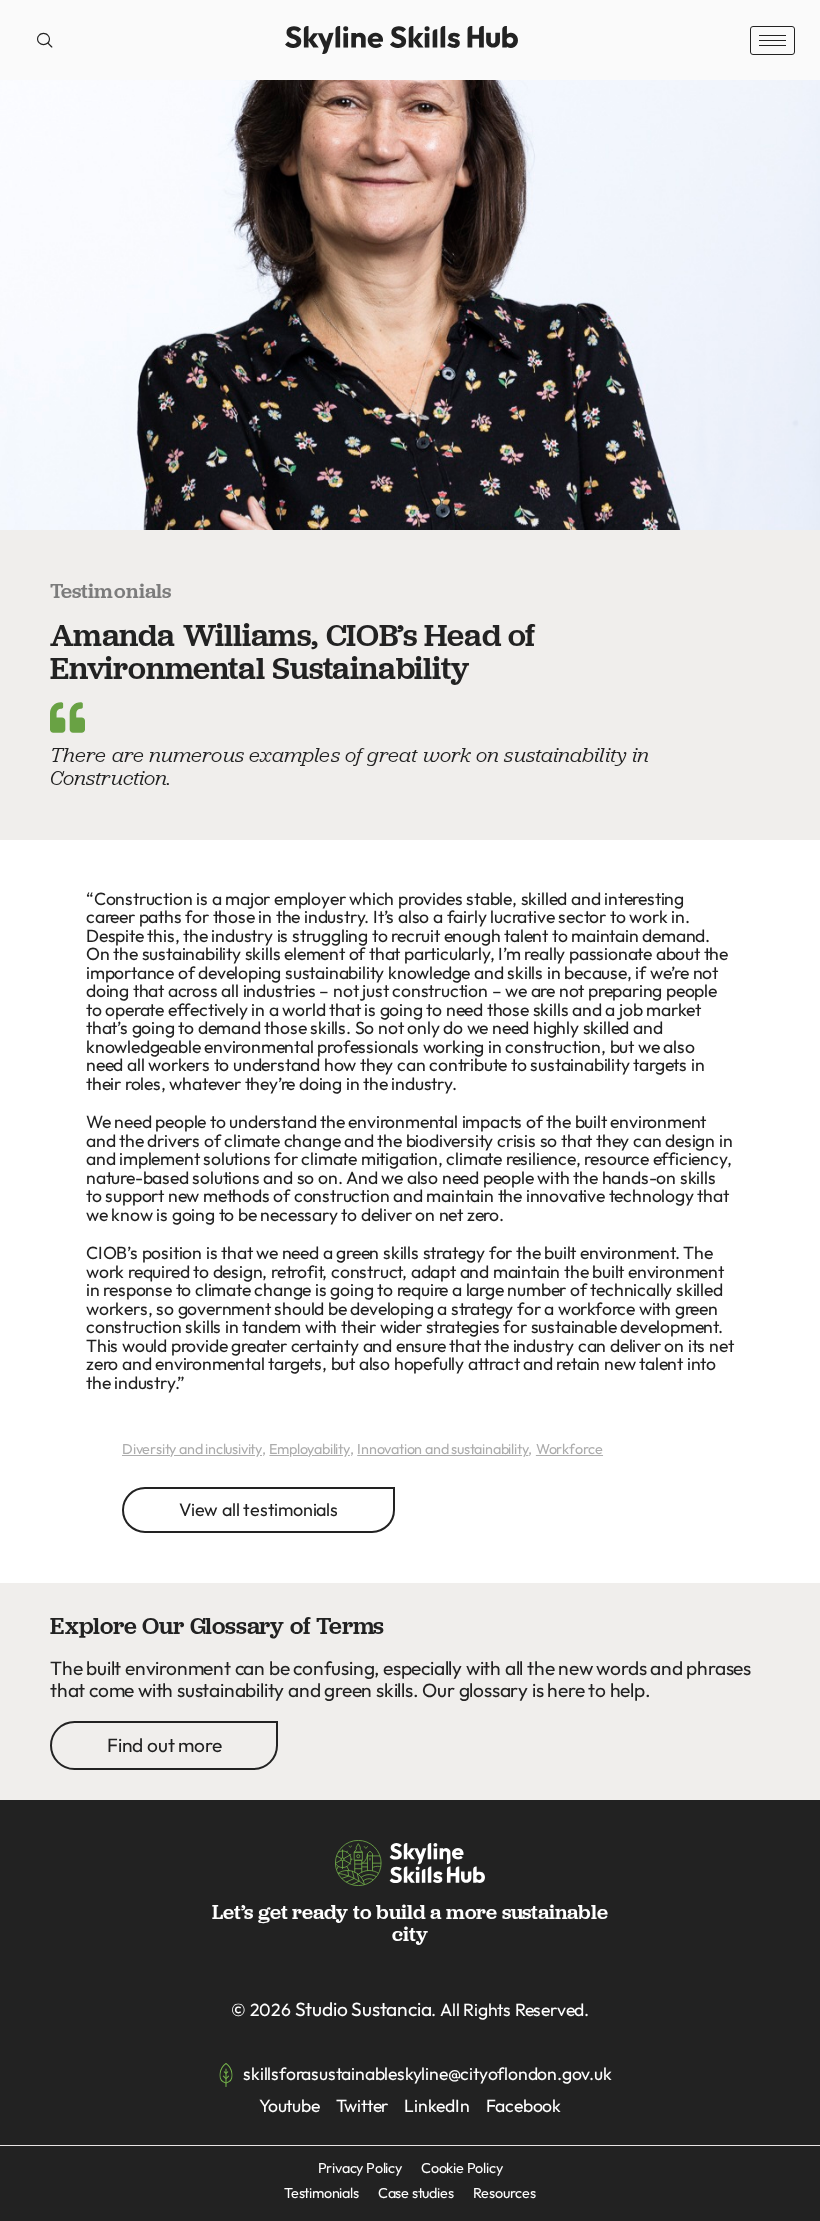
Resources (504, 2193)
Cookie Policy (461, 2168)
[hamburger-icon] (772, 40)
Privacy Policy (360, 2168)
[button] (45, 40)
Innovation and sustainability (442, 1449)
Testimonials (321, 2193)
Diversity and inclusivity (192, 1449)
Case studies (416, 2193)
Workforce (569, 1449)
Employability (309, 1449)
